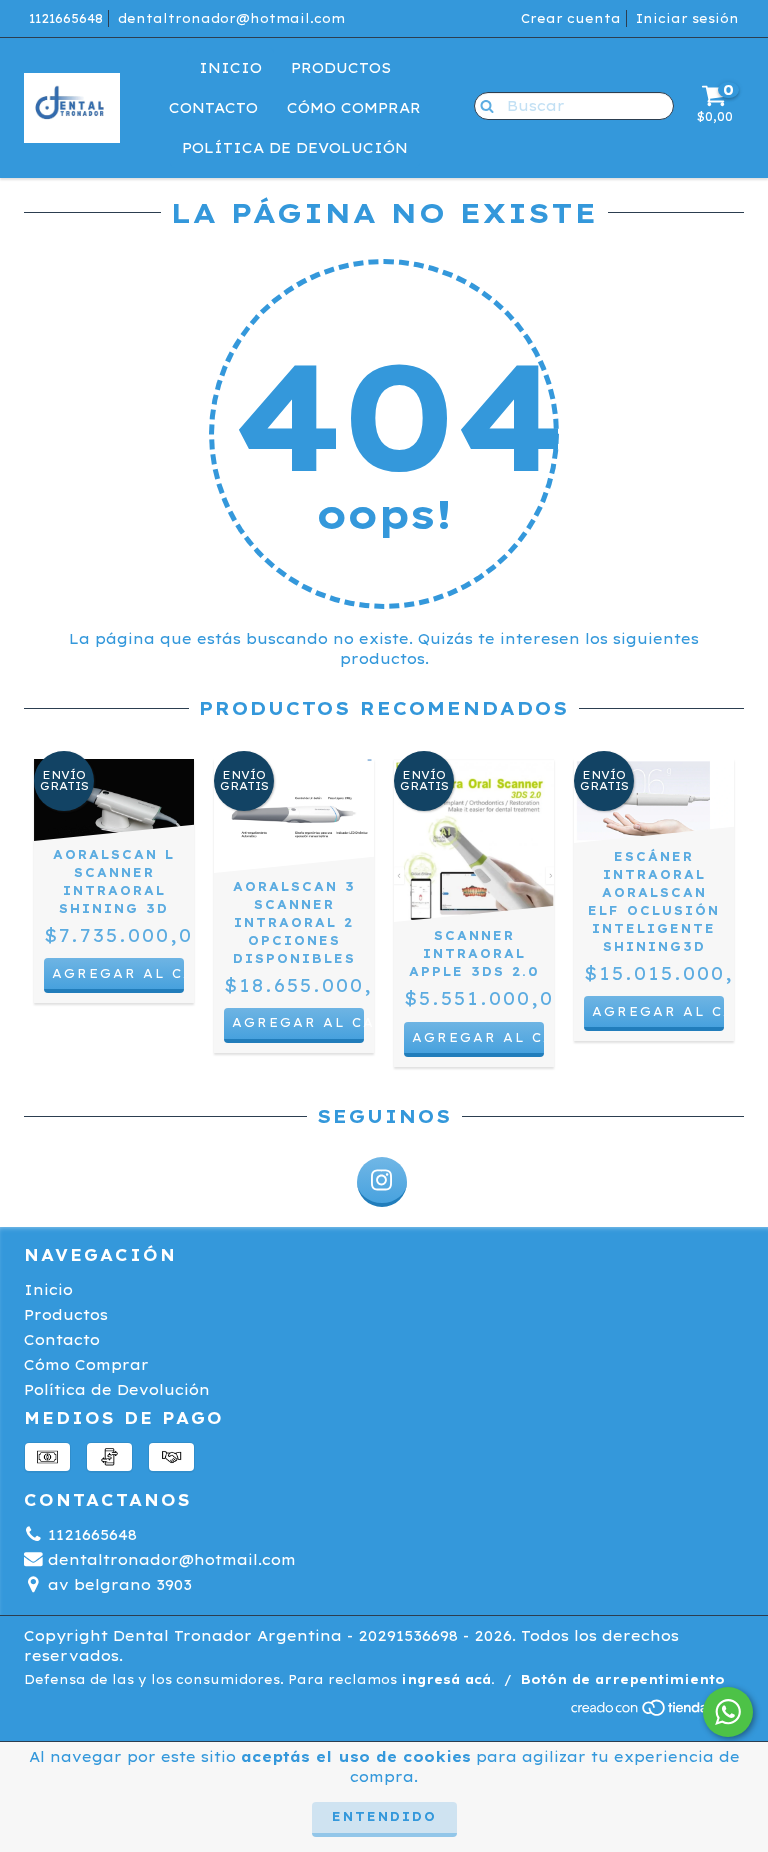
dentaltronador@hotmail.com (231, 18)
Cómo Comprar (354, 108)
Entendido (384, 1816)
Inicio (230, 68)
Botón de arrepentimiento (623, 1679)
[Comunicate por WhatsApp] (728, 1712)
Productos (341, 68)
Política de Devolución (295, 148)
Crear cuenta (571, 18)
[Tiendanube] (656, 1712)
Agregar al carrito (298, 1022)
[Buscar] (482, 105)
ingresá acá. (448, 1679)
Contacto (213, 108)
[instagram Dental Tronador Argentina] (382, 1182)
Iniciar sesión (687, 18)
